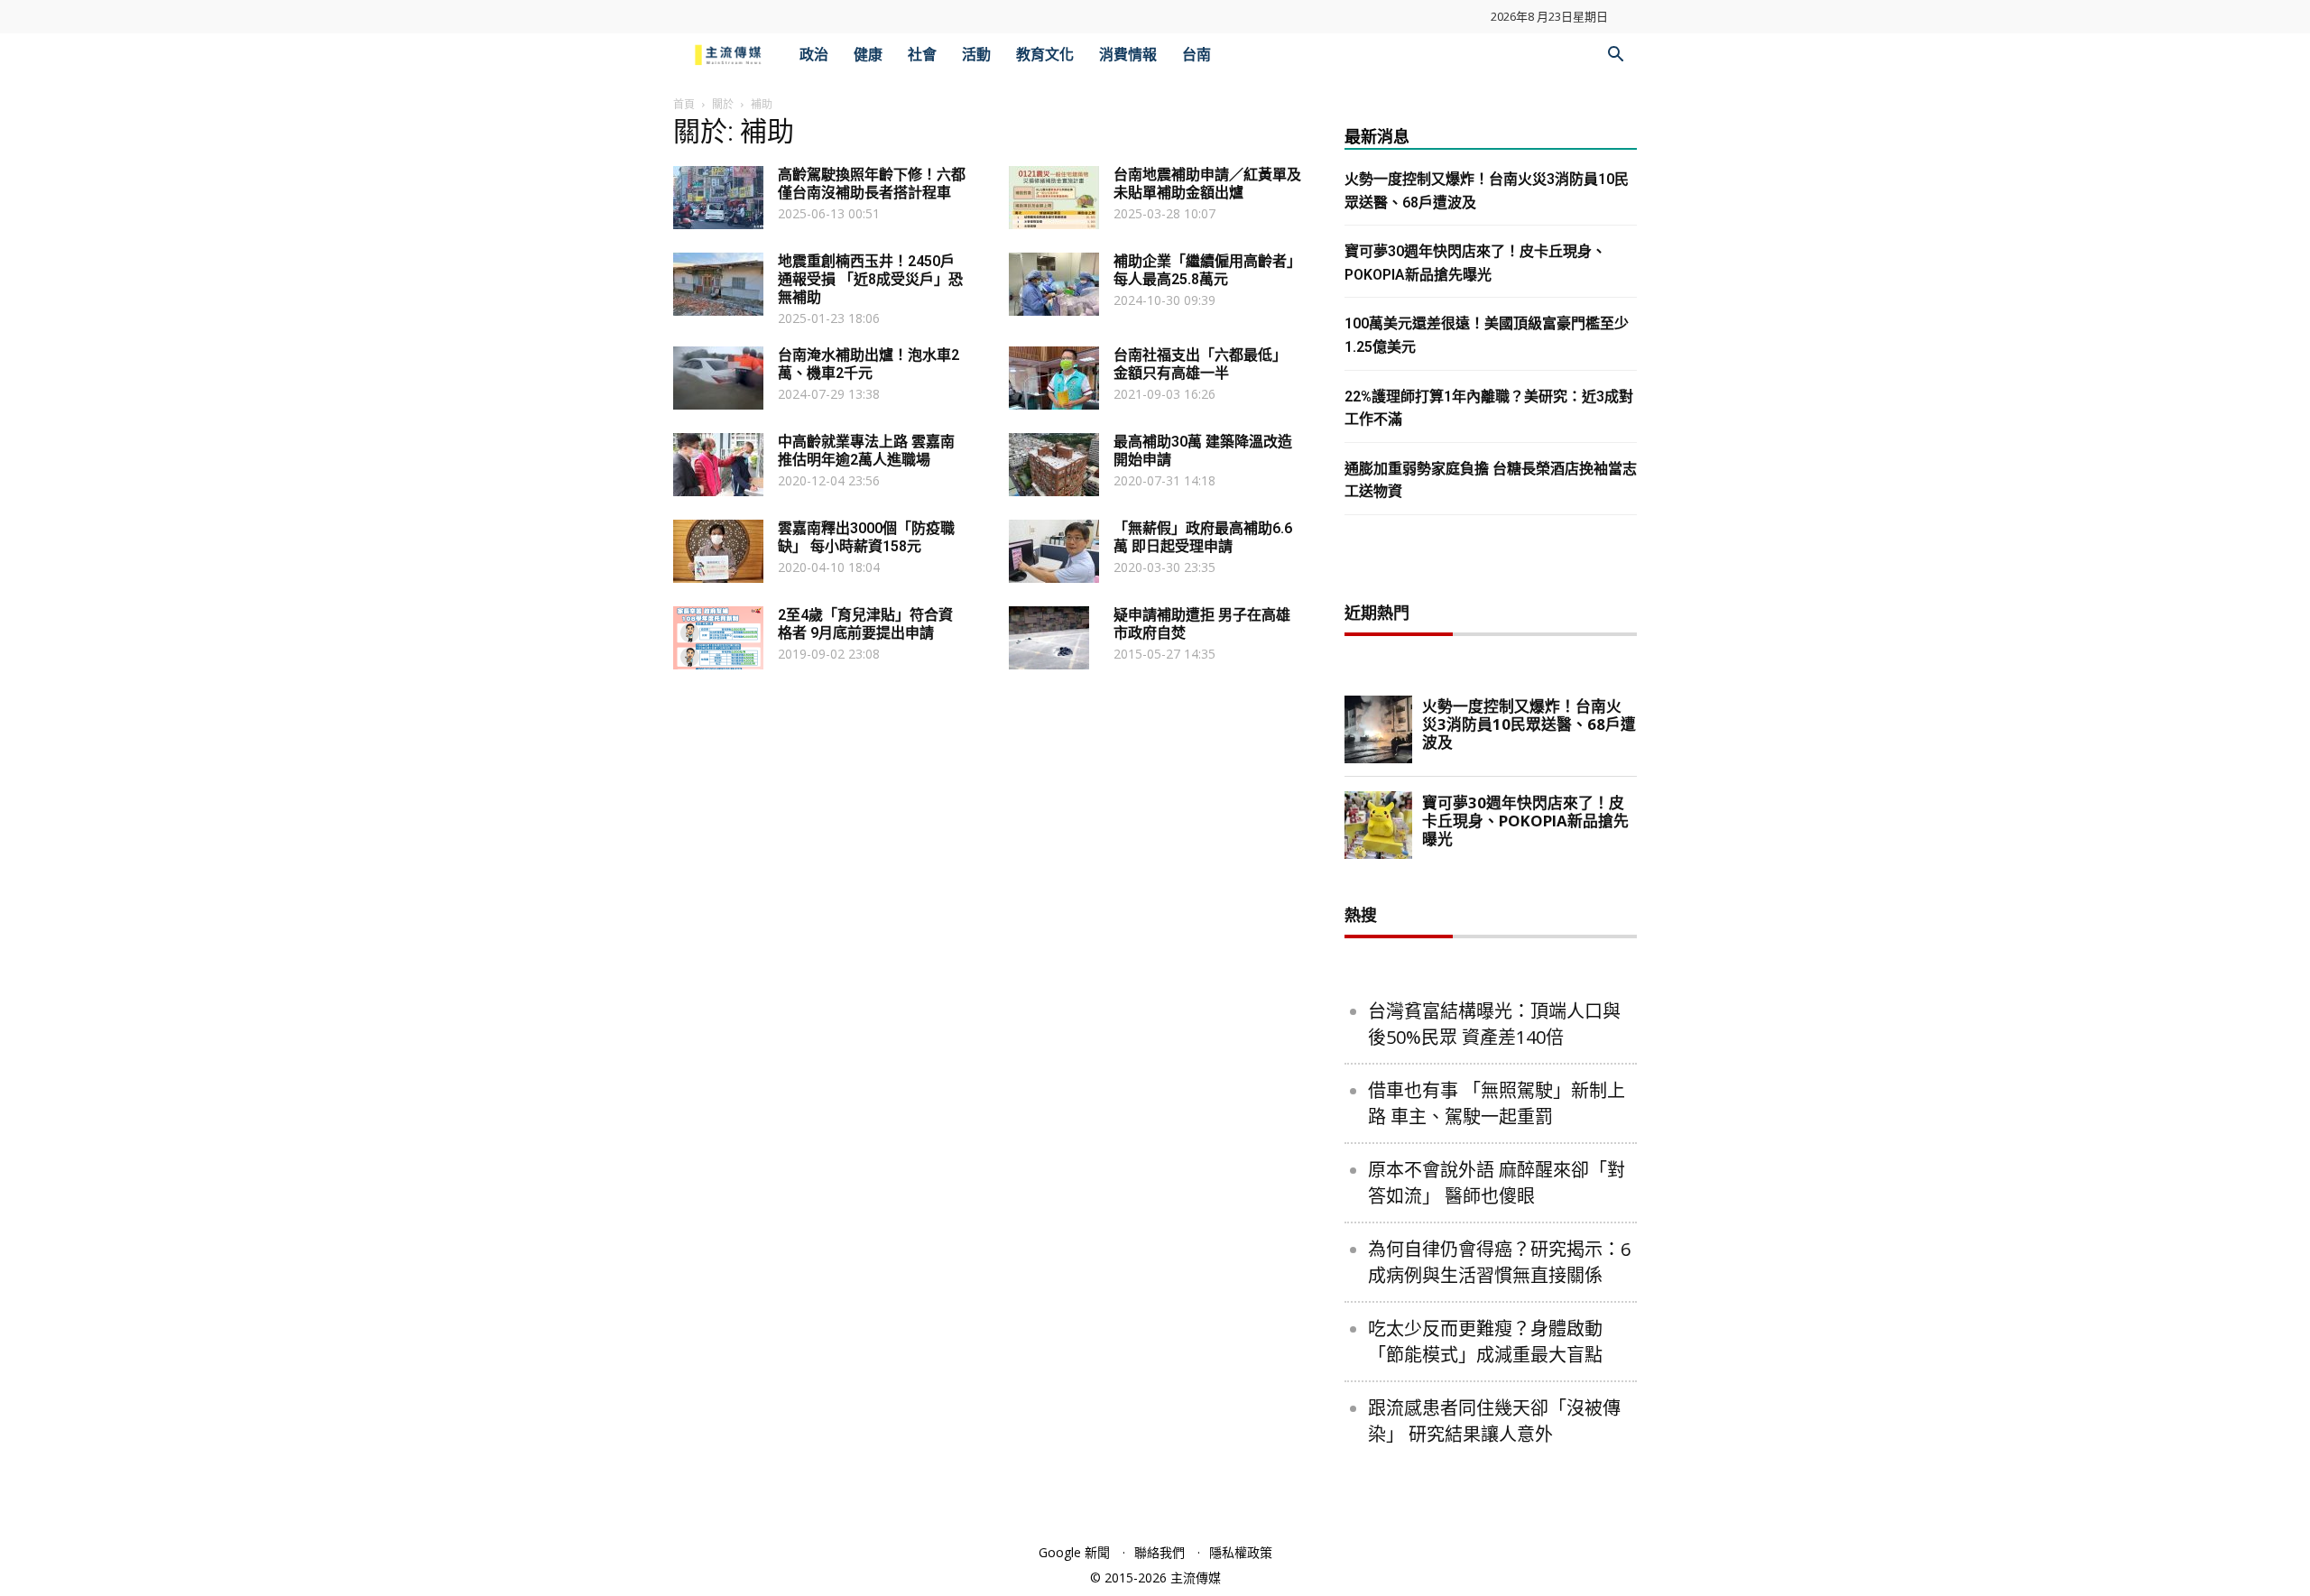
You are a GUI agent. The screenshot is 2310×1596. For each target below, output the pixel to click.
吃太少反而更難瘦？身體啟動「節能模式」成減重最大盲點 (1485, 1342)
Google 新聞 (1074, 1552)
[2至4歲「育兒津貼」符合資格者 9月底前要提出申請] (718, 638)
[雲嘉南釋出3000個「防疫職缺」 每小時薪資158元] (718, 551)
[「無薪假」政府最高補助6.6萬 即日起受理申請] (1054, 551)
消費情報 (1128, 55)
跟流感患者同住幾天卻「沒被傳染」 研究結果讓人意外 (1494, 1421)
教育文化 (1045, 55)
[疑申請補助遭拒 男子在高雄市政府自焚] (1049, 638)
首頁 (684, 104)
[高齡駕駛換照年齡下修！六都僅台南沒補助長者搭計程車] (718, 198)
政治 (814, 55)
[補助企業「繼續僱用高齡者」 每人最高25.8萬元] (1054, 284)
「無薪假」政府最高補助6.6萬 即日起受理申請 (1203, 537)
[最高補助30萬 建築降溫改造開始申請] (1054, 465)
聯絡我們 (1160, 1552)
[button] (1615, 56)
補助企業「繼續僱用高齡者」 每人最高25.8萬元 (1207, 270)
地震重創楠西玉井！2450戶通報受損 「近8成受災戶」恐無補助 (870, 279)
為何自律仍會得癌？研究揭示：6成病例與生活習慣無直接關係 (1499, 1262)
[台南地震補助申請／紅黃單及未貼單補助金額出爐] (1054, 198)
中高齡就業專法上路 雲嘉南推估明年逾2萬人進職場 (866, 451)
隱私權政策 (1241, 1552)
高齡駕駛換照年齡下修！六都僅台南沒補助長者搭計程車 (872, 184)
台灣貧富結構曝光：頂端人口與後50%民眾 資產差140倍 (1494, 1024)
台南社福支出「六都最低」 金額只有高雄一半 (1200, 364)
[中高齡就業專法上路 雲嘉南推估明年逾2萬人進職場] (718, 465)
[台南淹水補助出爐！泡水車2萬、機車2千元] (718, 378)
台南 (1197, 55)
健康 (868, 55)
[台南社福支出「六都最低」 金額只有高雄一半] (1054, 378)
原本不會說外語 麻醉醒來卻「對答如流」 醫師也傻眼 (1497, 1183)
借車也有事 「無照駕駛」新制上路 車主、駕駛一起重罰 (1497, 1103)
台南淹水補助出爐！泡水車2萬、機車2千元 (869, 364)
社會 (922, 55)
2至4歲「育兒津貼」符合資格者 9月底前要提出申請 (865, 624)
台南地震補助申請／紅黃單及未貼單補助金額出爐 (1207, 184)
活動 (976, 55)
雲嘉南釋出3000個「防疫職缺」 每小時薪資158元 (866, 537)
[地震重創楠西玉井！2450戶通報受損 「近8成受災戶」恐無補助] (718, 284)
